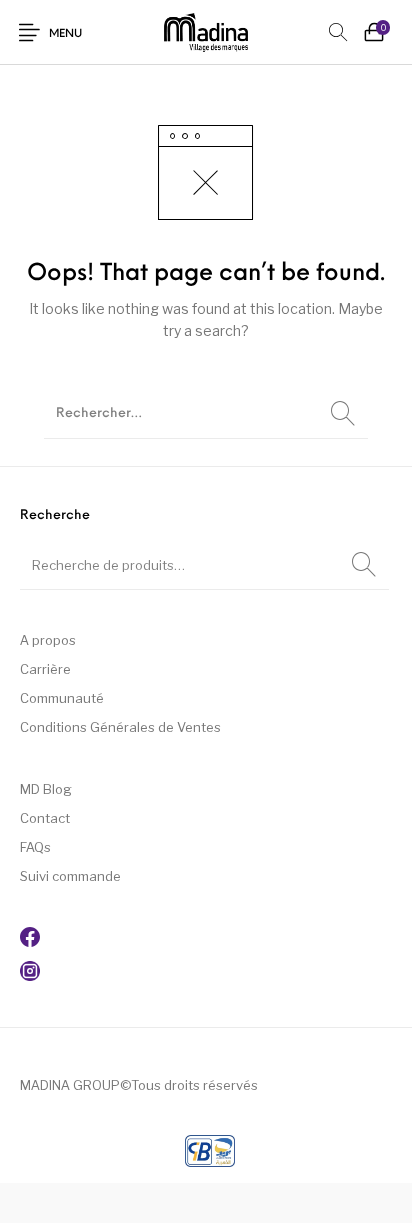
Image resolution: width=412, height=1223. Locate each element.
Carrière (45, 669)
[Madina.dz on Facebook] (30, 942)
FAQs (35, 847)
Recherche (364, 565)
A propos (48, 640)
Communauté (62, 698)
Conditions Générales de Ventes (120, 727)
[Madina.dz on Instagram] (30, 976)
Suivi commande (70, 876)
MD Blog (46, 789)
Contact (45, 818)
